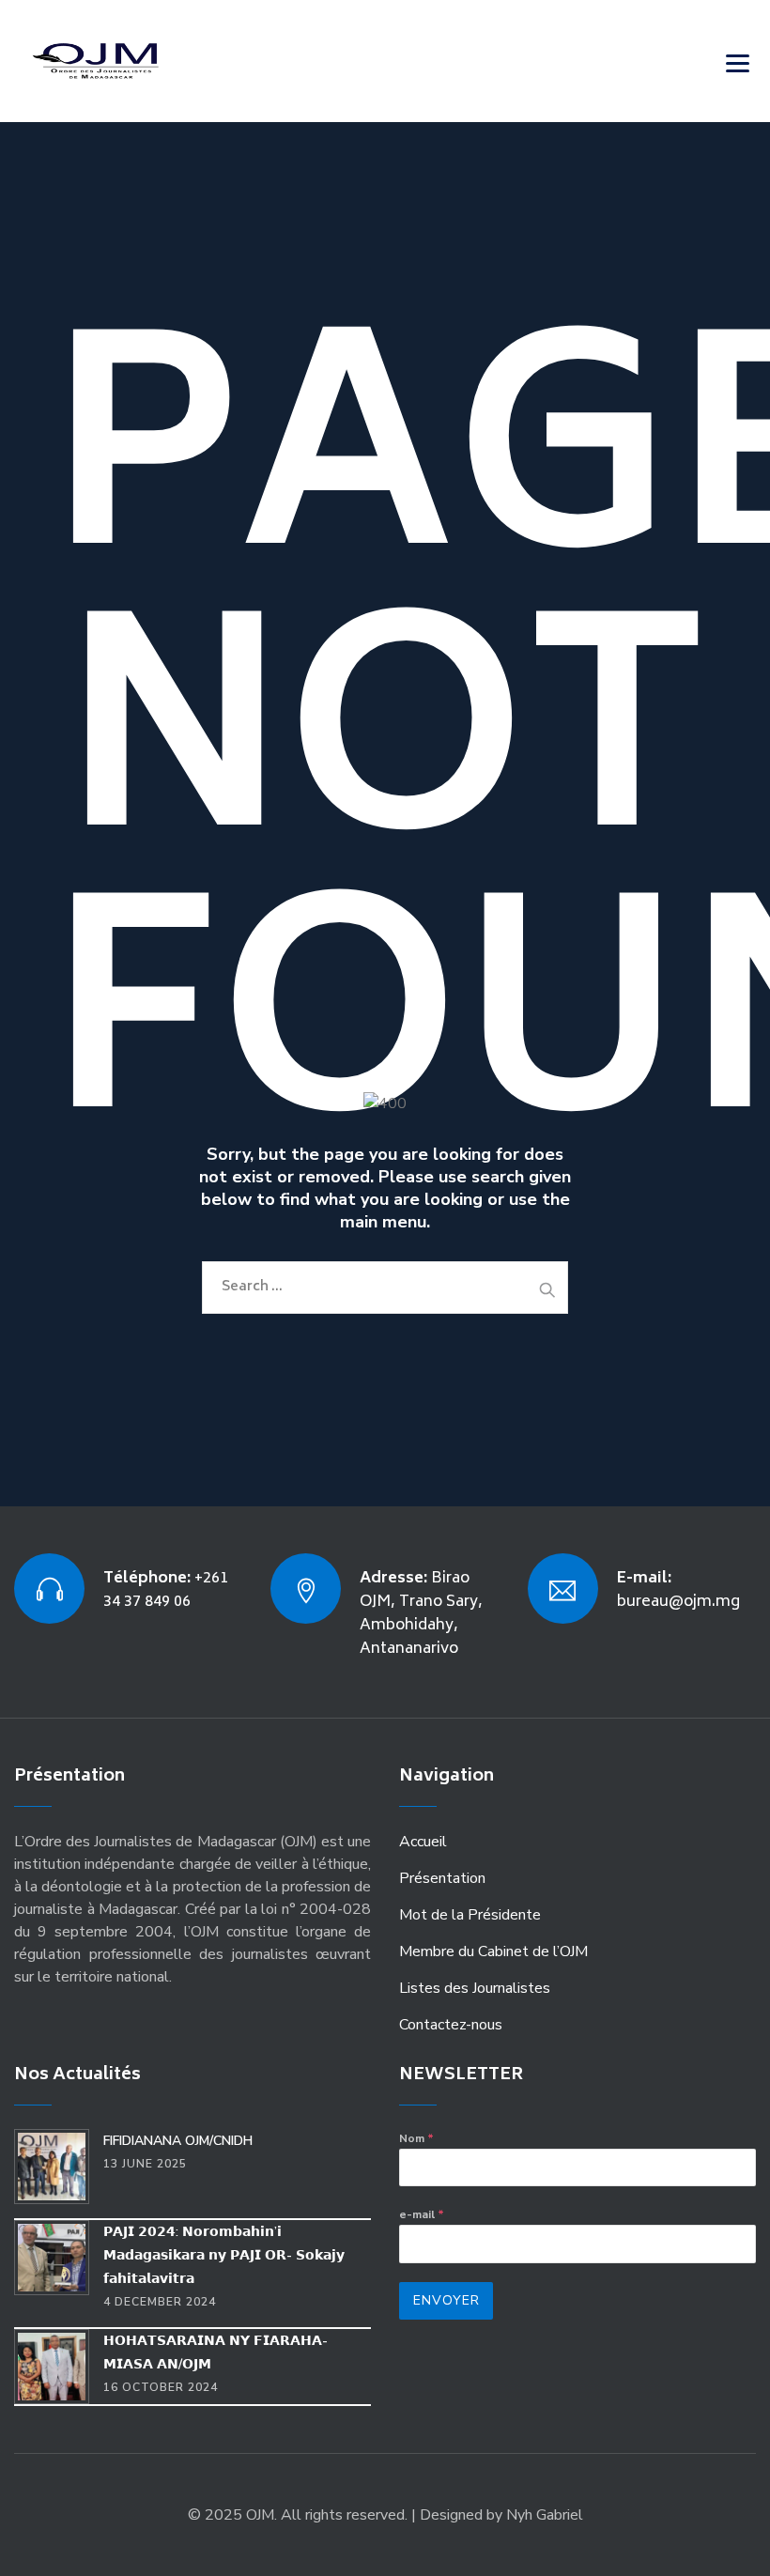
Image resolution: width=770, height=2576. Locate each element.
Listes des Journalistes (475, 1988)
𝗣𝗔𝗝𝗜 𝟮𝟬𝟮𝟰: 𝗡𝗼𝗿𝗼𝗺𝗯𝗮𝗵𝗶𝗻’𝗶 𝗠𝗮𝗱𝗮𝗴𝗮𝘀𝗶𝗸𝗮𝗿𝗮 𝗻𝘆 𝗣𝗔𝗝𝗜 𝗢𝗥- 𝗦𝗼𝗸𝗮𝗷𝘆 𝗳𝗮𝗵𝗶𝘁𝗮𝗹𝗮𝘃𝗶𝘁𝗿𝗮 (224, 2255)
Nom (416, 2138)
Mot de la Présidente (470, 1915)
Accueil (423, 1842)
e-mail (422, 2214)
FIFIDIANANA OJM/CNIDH (178, 2141)
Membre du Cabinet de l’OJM (493, 1951)
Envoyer (447, 2300)
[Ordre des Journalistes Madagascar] (124, 61)
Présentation (442, 1878)
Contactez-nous (451, 2025)
